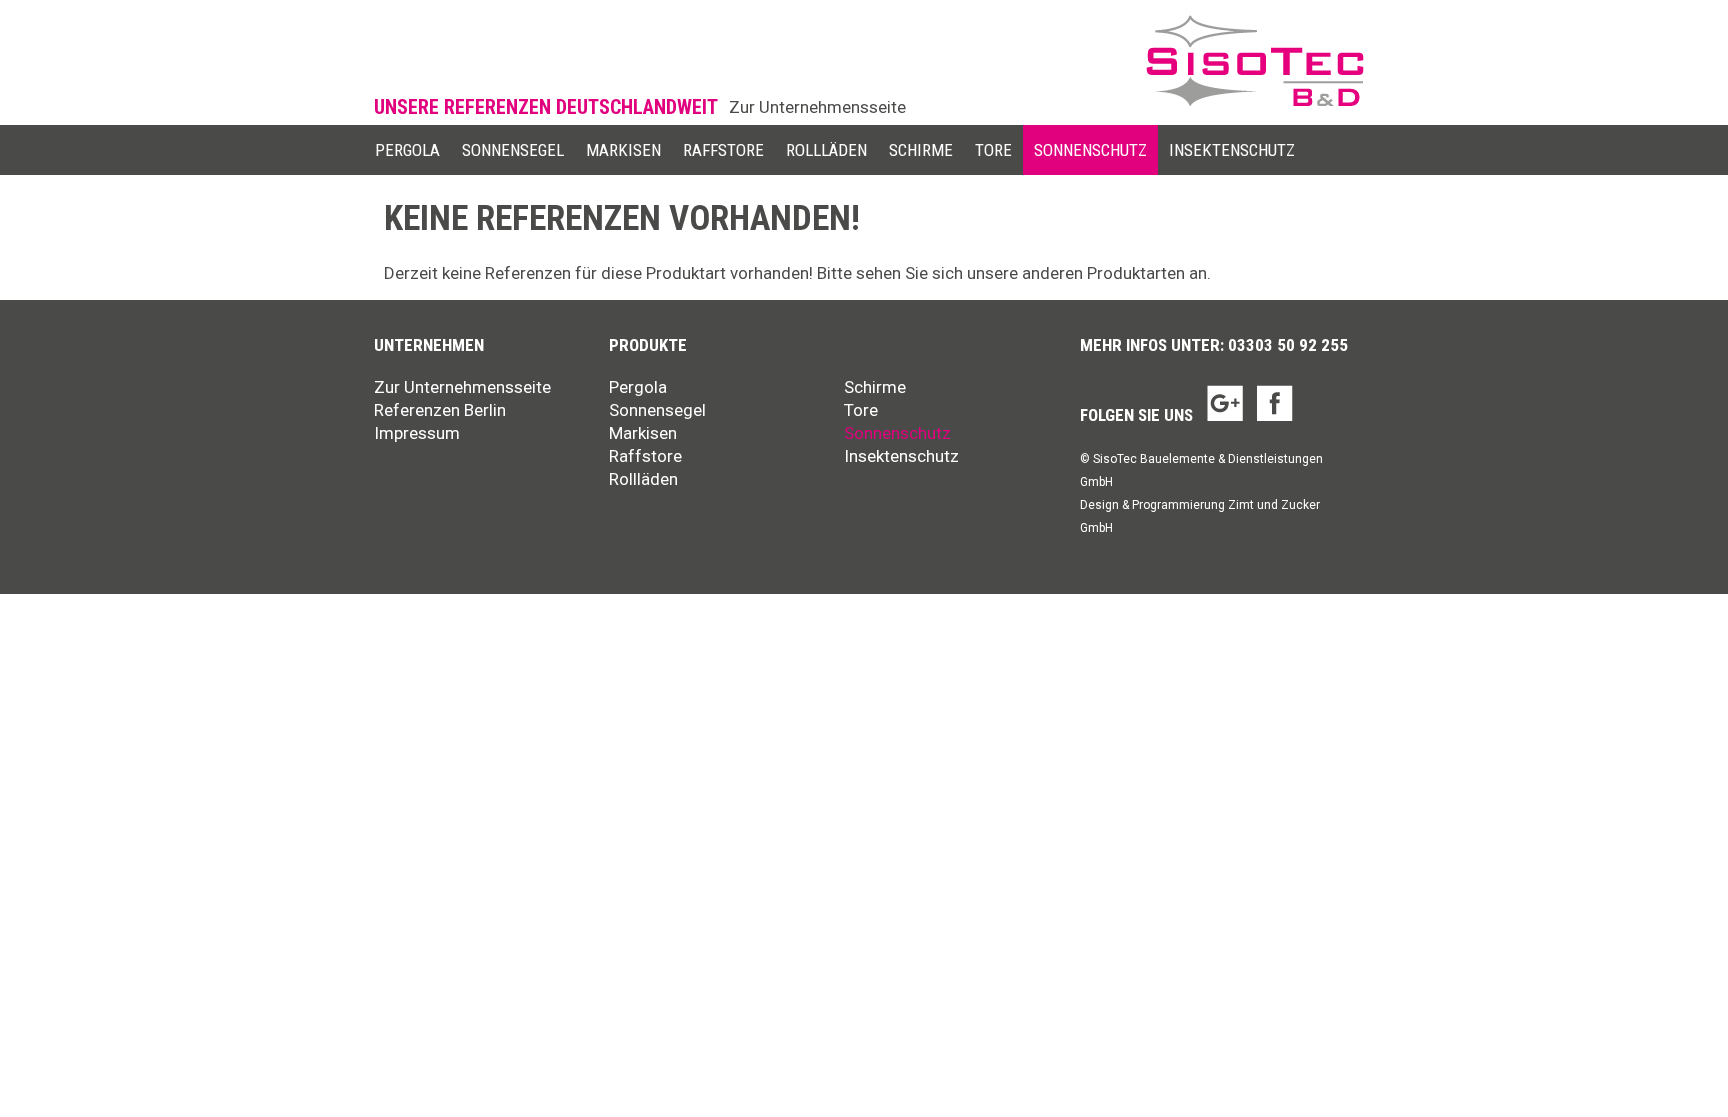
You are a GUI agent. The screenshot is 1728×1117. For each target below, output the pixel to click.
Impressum (417, 433)
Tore (993, 150)
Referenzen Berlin (440, 410)
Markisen (623, 150)
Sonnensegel (513, 150)
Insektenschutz (1232, 150)
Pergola (407, 150)
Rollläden (826, 150)
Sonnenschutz (1090, 150)
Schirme (921, 150)
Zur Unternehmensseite (817, 107)
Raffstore (723, 150)
